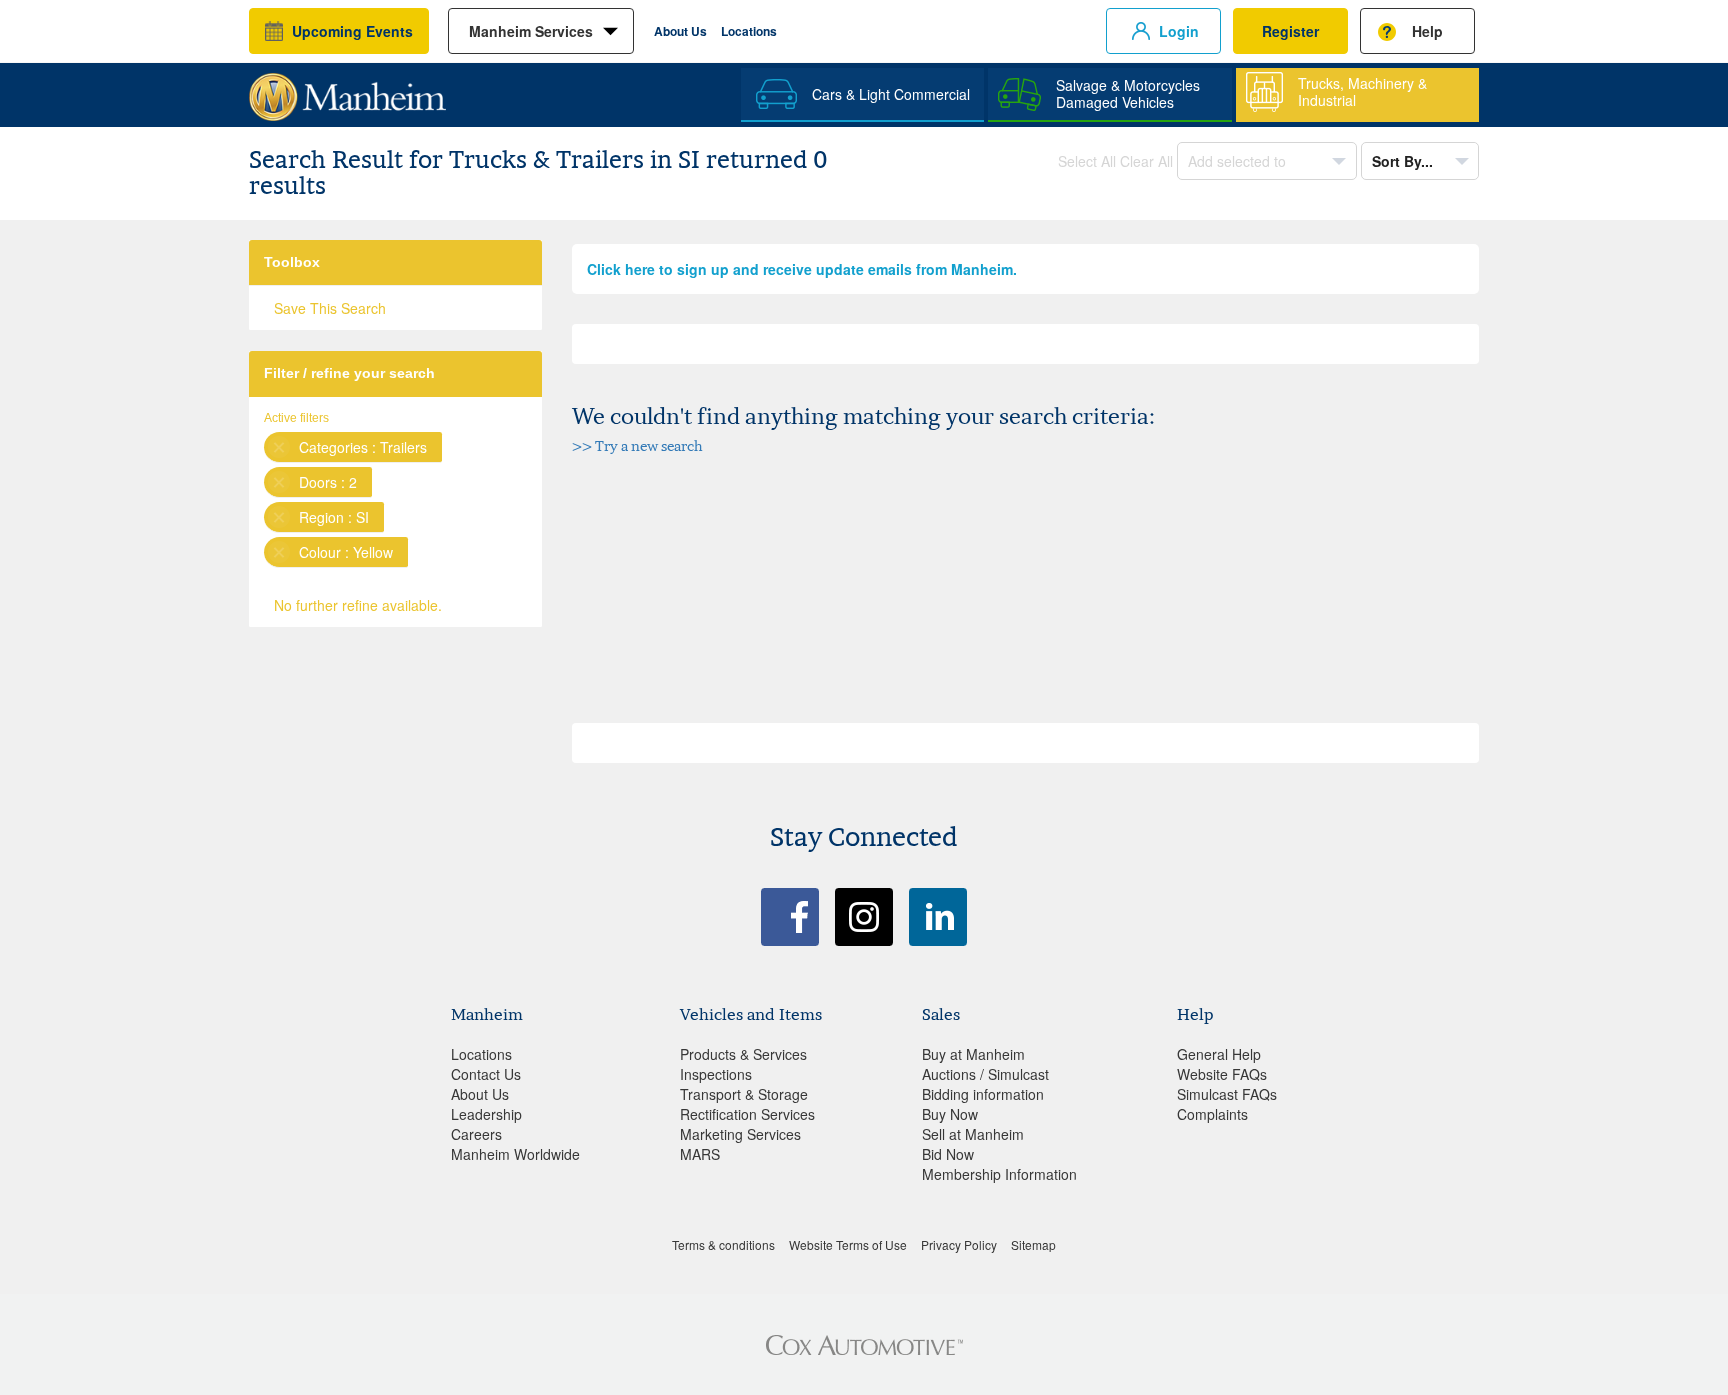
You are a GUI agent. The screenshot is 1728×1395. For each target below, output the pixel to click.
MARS (700, 1154)
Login (1179, 31)
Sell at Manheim (973, 1134)
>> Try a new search (637, 445)
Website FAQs (1222, 1074)
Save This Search (330, 308)
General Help (1219, 1054)
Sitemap (1033, 1244)
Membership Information (999, 1174)
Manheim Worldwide (515, 1154)
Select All (1087, 161)
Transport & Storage (744, 1094)
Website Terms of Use (848, 1244)
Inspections (716, 1074)
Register (1290, 31)
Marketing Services (740, 1134)
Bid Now (948, 1154)
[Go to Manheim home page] (347, 90)
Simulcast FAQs (1227, 1094)
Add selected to (1239, 161)
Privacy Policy (959, 1244)
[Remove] (279, 447)
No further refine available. (358, 605)
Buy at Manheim (973, 1054)
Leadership (486, 1114)
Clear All (1146, 161)
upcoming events (352, 31)
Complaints (1212, 1114)
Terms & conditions (723, 1244)
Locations (749, 31)
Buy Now (950, 1114)
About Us (680, 31)
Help (1427, 31)
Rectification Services (747, 1114)
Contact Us (486, 1074)
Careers (476, 1134)
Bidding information (983, 1094)
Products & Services (743, 1054)
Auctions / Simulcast (985, 1074)
